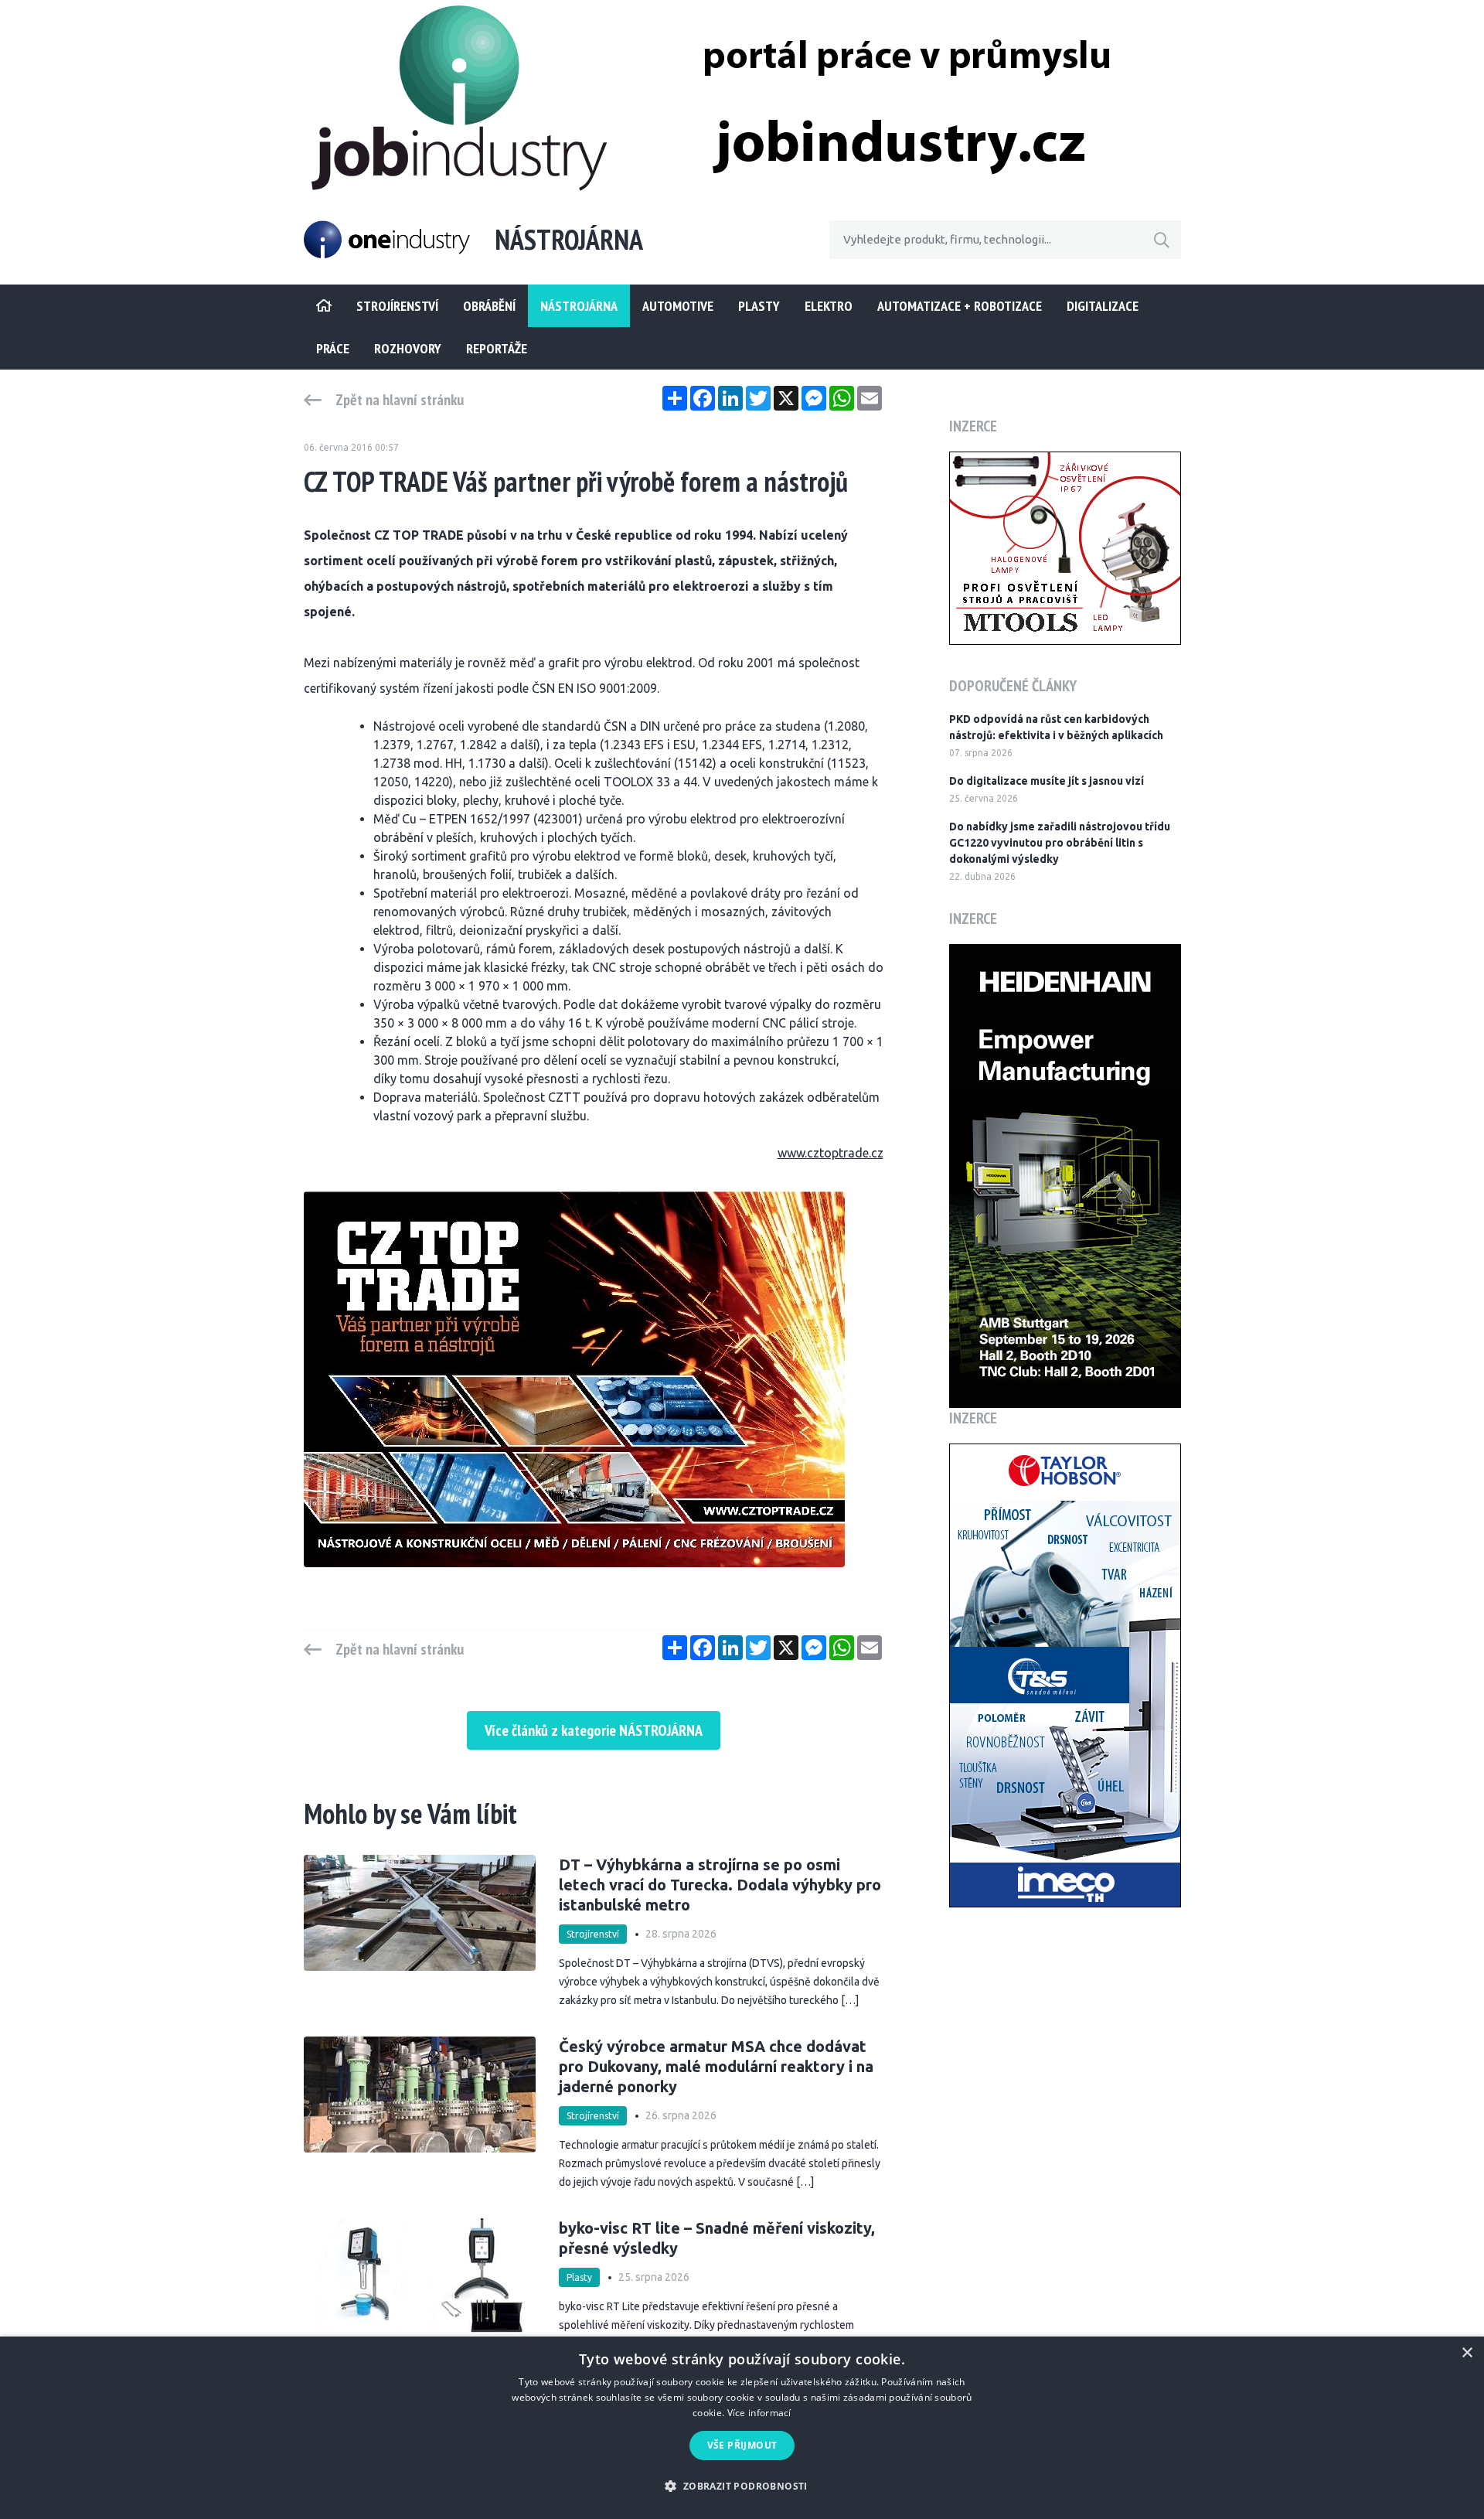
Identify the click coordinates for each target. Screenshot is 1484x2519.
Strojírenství (593, 1934)
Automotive (678, 306)
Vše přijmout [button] (742, 2445)
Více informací (759, 2413)
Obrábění (489, 306)
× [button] (1467, 2353)
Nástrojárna (579, 306)
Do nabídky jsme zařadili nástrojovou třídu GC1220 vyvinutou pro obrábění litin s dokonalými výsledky (1060, 843)
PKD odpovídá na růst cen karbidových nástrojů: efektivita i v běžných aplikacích (1056, 727)
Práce (333, 348)
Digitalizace (1103, 306)
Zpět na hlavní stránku (400, 400)
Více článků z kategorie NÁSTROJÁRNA (594, 1730)
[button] (742, 2486)
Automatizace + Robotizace (960, 306)
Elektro (829, 306)
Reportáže (497, 348)
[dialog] (742, 2428)
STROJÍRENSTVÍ (397, 306)
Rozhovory (408, 348)
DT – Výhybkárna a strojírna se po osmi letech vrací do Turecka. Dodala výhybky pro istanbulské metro (720, 1885)
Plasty (759, 306)
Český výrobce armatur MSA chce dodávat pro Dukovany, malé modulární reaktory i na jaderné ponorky (716, 2066)
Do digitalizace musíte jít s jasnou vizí (1047, 781)
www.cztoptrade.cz (830, 1153)
